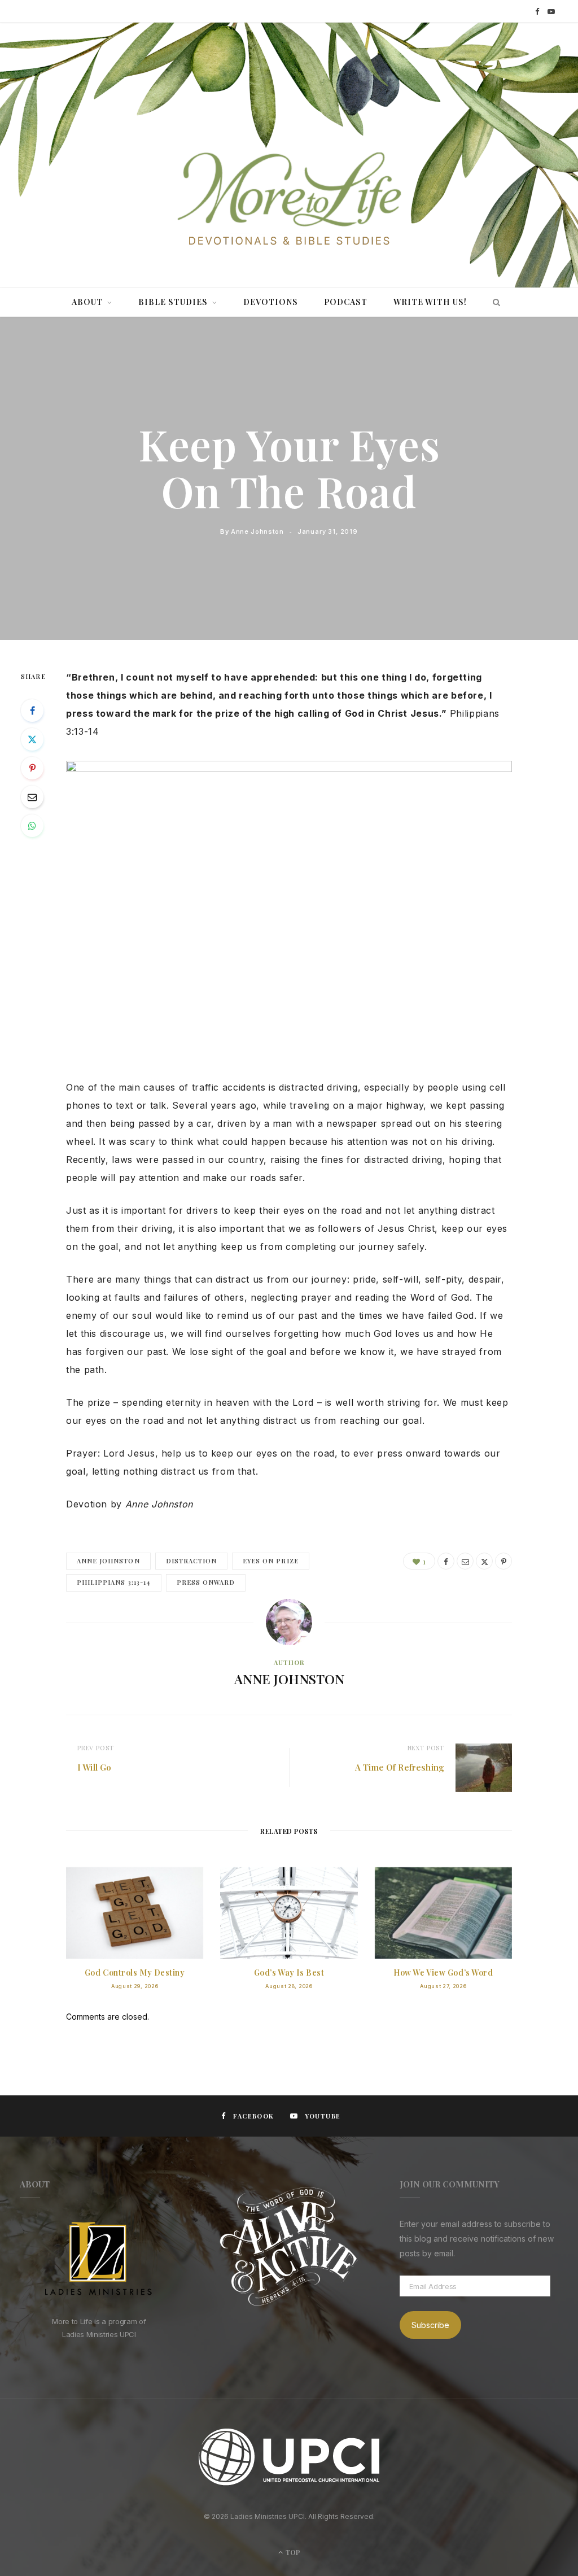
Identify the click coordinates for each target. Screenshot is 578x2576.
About (87, 302)
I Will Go (94, 1767)
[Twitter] (32, 739)
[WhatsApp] (32, 826)
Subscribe (430, 2325)
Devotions (271, 302)
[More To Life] (289, 200)
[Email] (32, 797)
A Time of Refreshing (400, 1767)
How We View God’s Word (443, 1973)
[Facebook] (32, 711)
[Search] (494, 302)
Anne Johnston (257, 531)
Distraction (192, 1561)
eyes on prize (271, 1561)
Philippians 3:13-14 (114, 1582)
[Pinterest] (32, 768)
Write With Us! (430, 302)
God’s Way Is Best (289, 1973)
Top (292, 2552)
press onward (206, 1582)
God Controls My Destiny (135, 1973)
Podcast (346, 302)
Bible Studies (173, 302)
